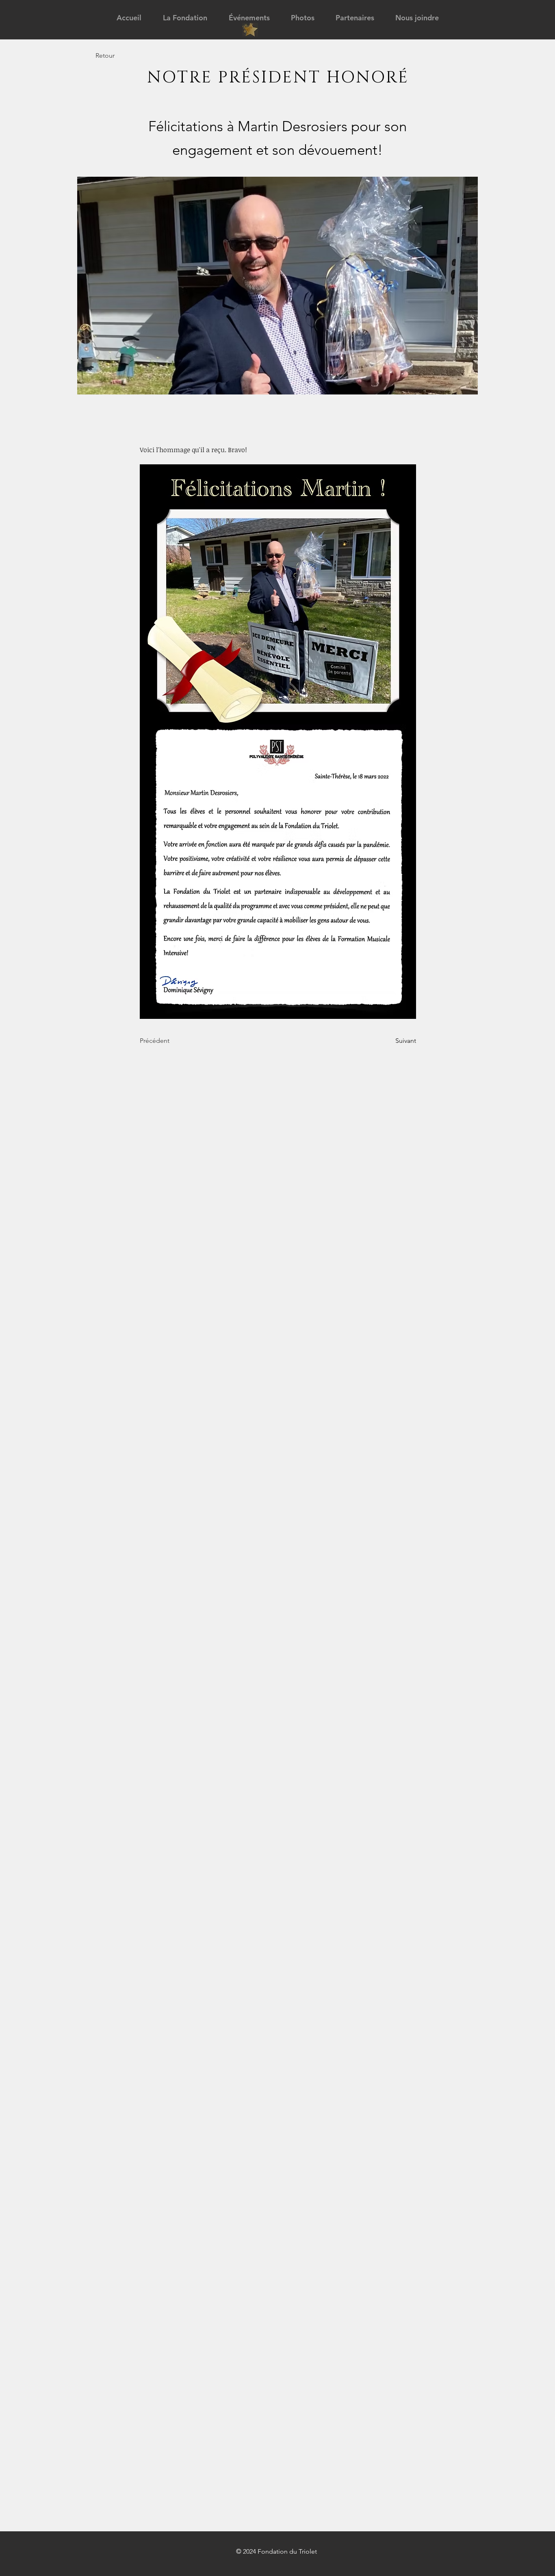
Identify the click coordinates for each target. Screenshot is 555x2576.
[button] (185, 18)
